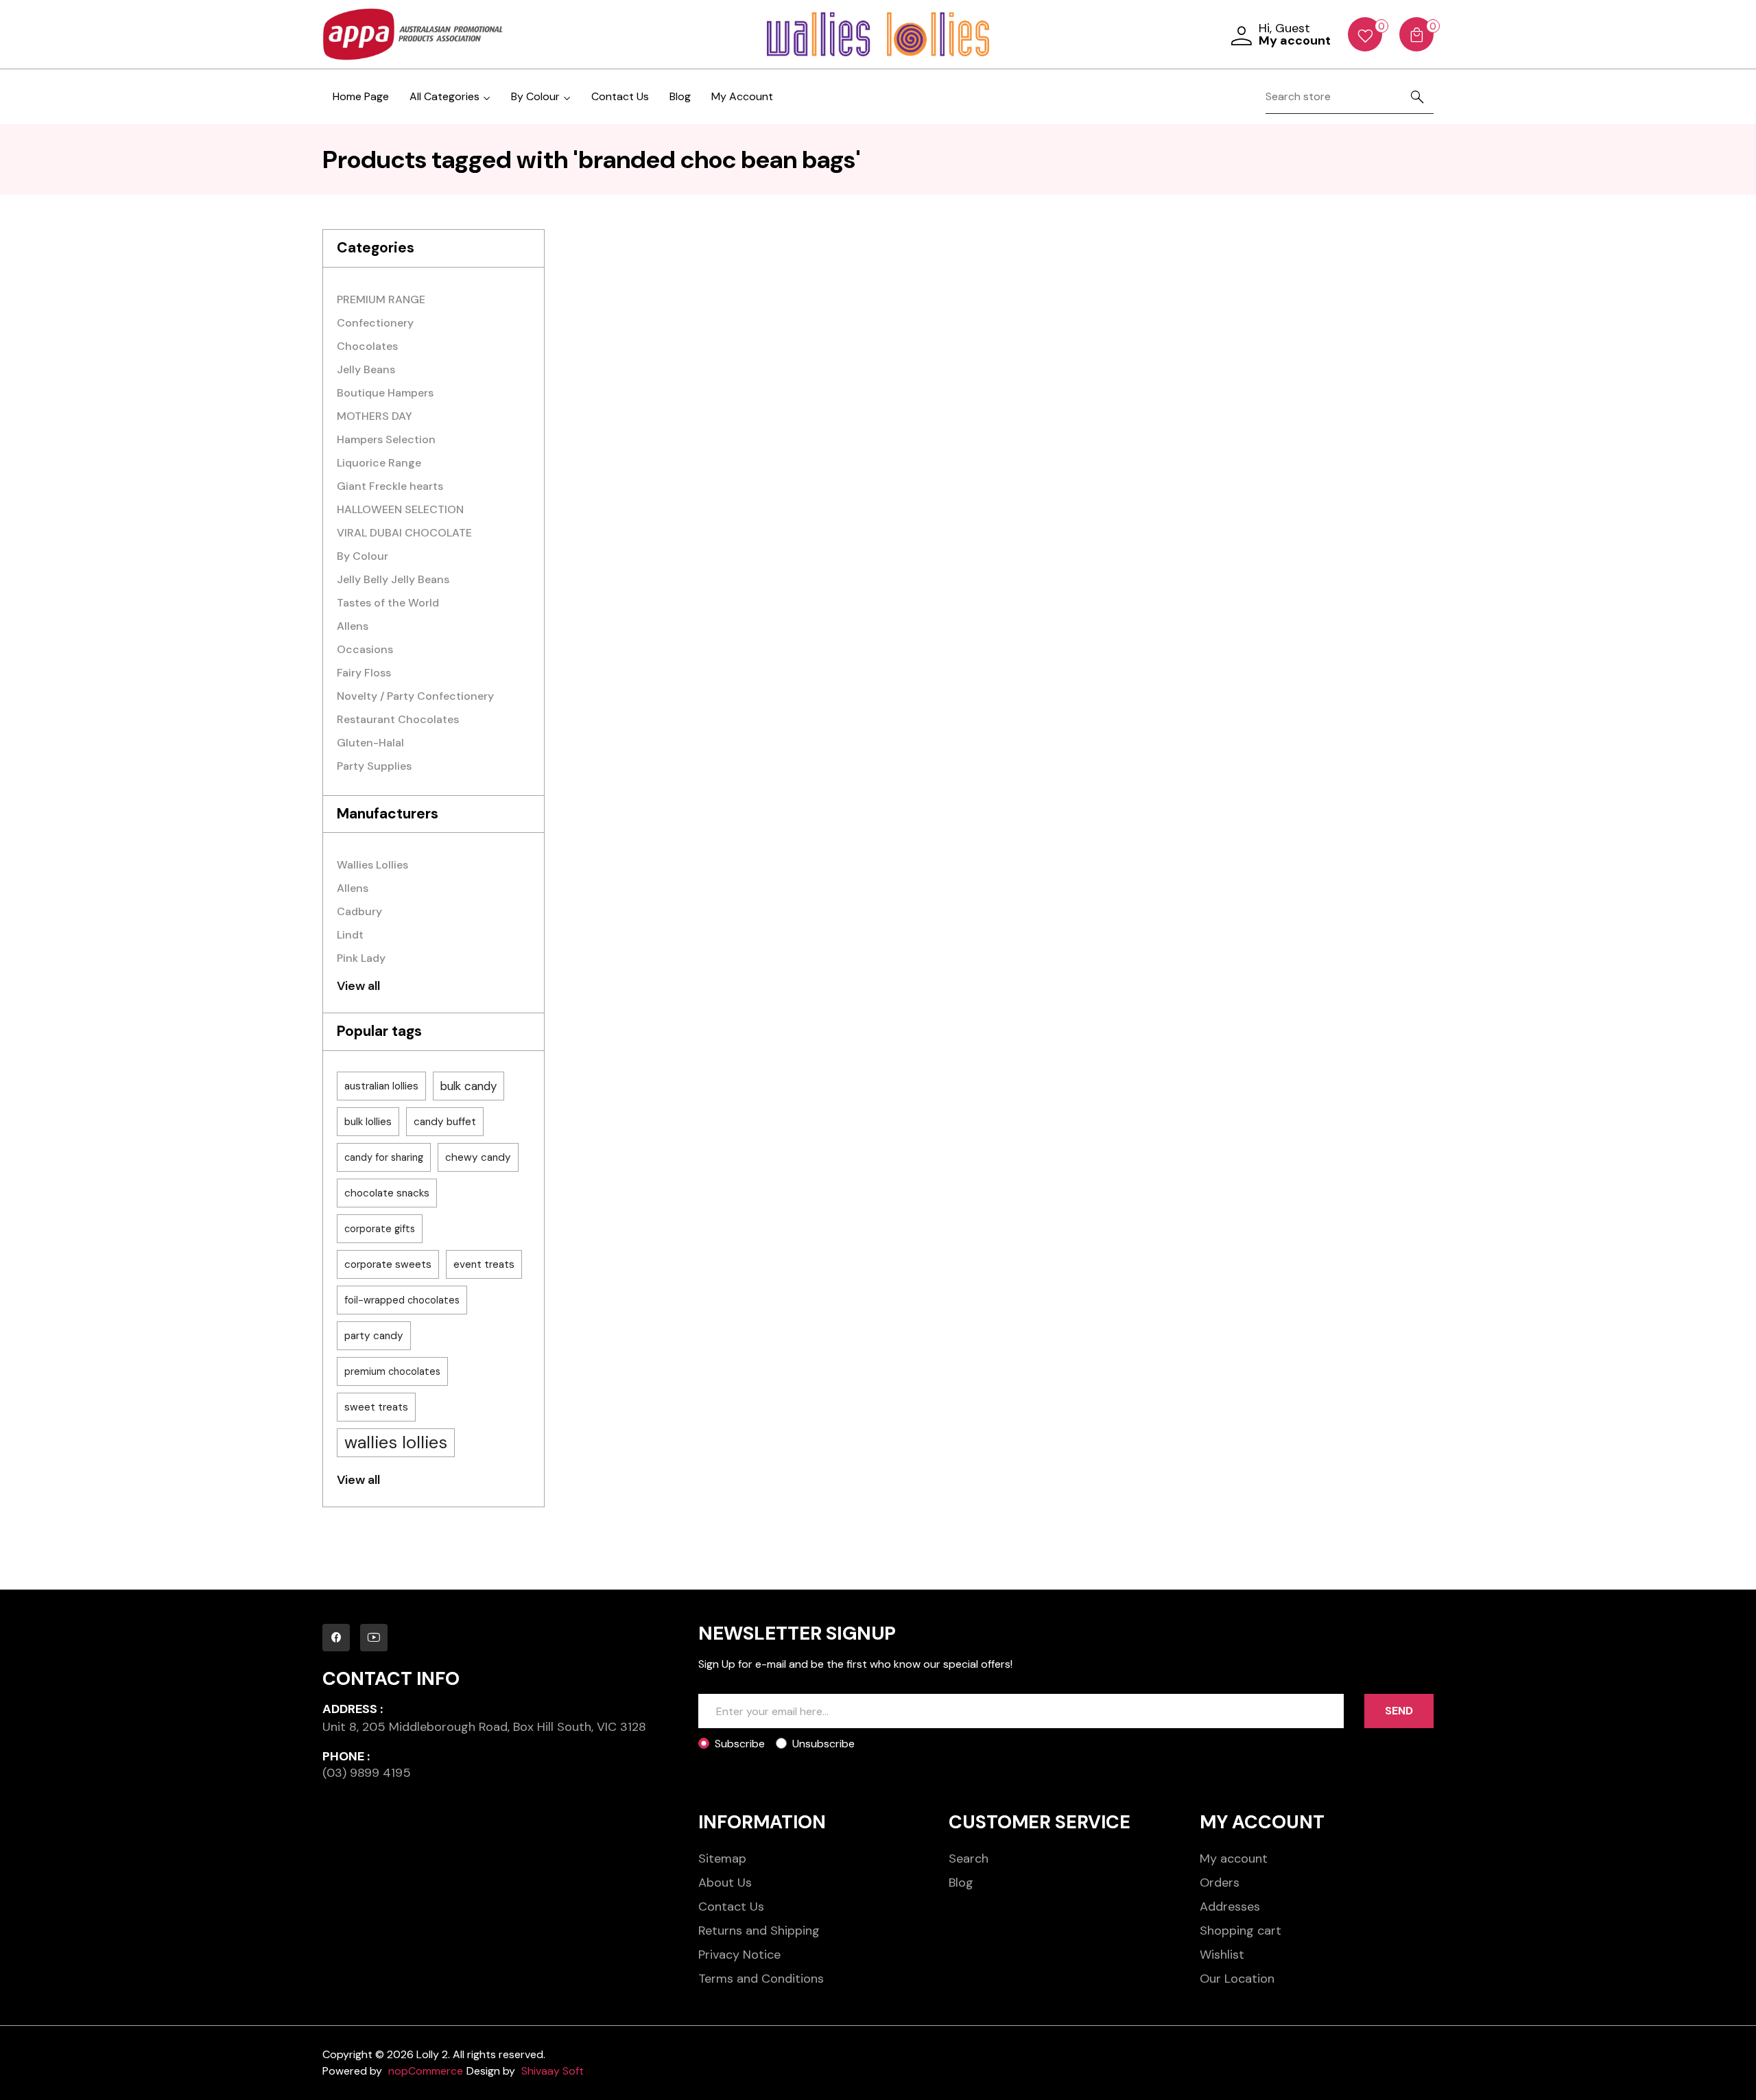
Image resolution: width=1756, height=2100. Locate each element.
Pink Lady (361, 958)
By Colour (363, 556)
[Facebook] (336, 1638)
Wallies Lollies (372, 865)
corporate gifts (380, 1229)
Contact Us (620, 96)
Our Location (1237, 1979)
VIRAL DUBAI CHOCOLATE (404, 533)
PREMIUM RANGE (381, 299)
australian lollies (381, 1086)
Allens (353, 626)
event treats (484, 1264)
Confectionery (375, 323)
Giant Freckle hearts (390, 486)
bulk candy (468, 1086)
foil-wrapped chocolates (402, 1300)
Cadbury (359, 911)
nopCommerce (426, 2071)
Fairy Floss (364, 673)
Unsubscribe (823, 1744)
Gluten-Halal (370, 743)
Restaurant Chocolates (398, 719)
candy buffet (445, 1122)
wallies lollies (396, 1442)
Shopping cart (1241, 1931)
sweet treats (376, 1407)
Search (969, 1859)
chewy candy (478, 1157)
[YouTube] (374, 1638)
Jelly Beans (366, 369)
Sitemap (722, 1859)
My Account (742, 96)
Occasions (365, 649)
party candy (374, 1336)
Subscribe (740, 1744)
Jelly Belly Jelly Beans (393, 579)
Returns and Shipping (759, 1931)
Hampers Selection (386, 439)
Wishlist (1222, 1955)
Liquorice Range (379, 463)
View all (358, 986)
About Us (725, 1883)
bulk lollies (368, 1122)
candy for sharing (384, 1157)
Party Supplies (374, 766)
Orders (1220, 1883)
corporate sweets (388, 1264)
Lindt (350, 935)
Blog (680, 96)
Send (1399, 1711)
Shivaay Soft (553, 2071)
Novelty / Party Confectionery (415, 696)
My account (1234, 1859)
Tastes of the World (388, 603)
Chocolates (367, 346)
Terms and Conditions (761, 1979)
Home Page (361, 96)
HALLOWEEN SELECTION (400, 509)
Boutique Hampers (385, 393)
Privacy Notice (739, 1955)
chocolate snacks (387, 1193)
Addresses (1230, 1907)
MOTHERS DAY (375, 416)
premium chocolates (392, 1371)
